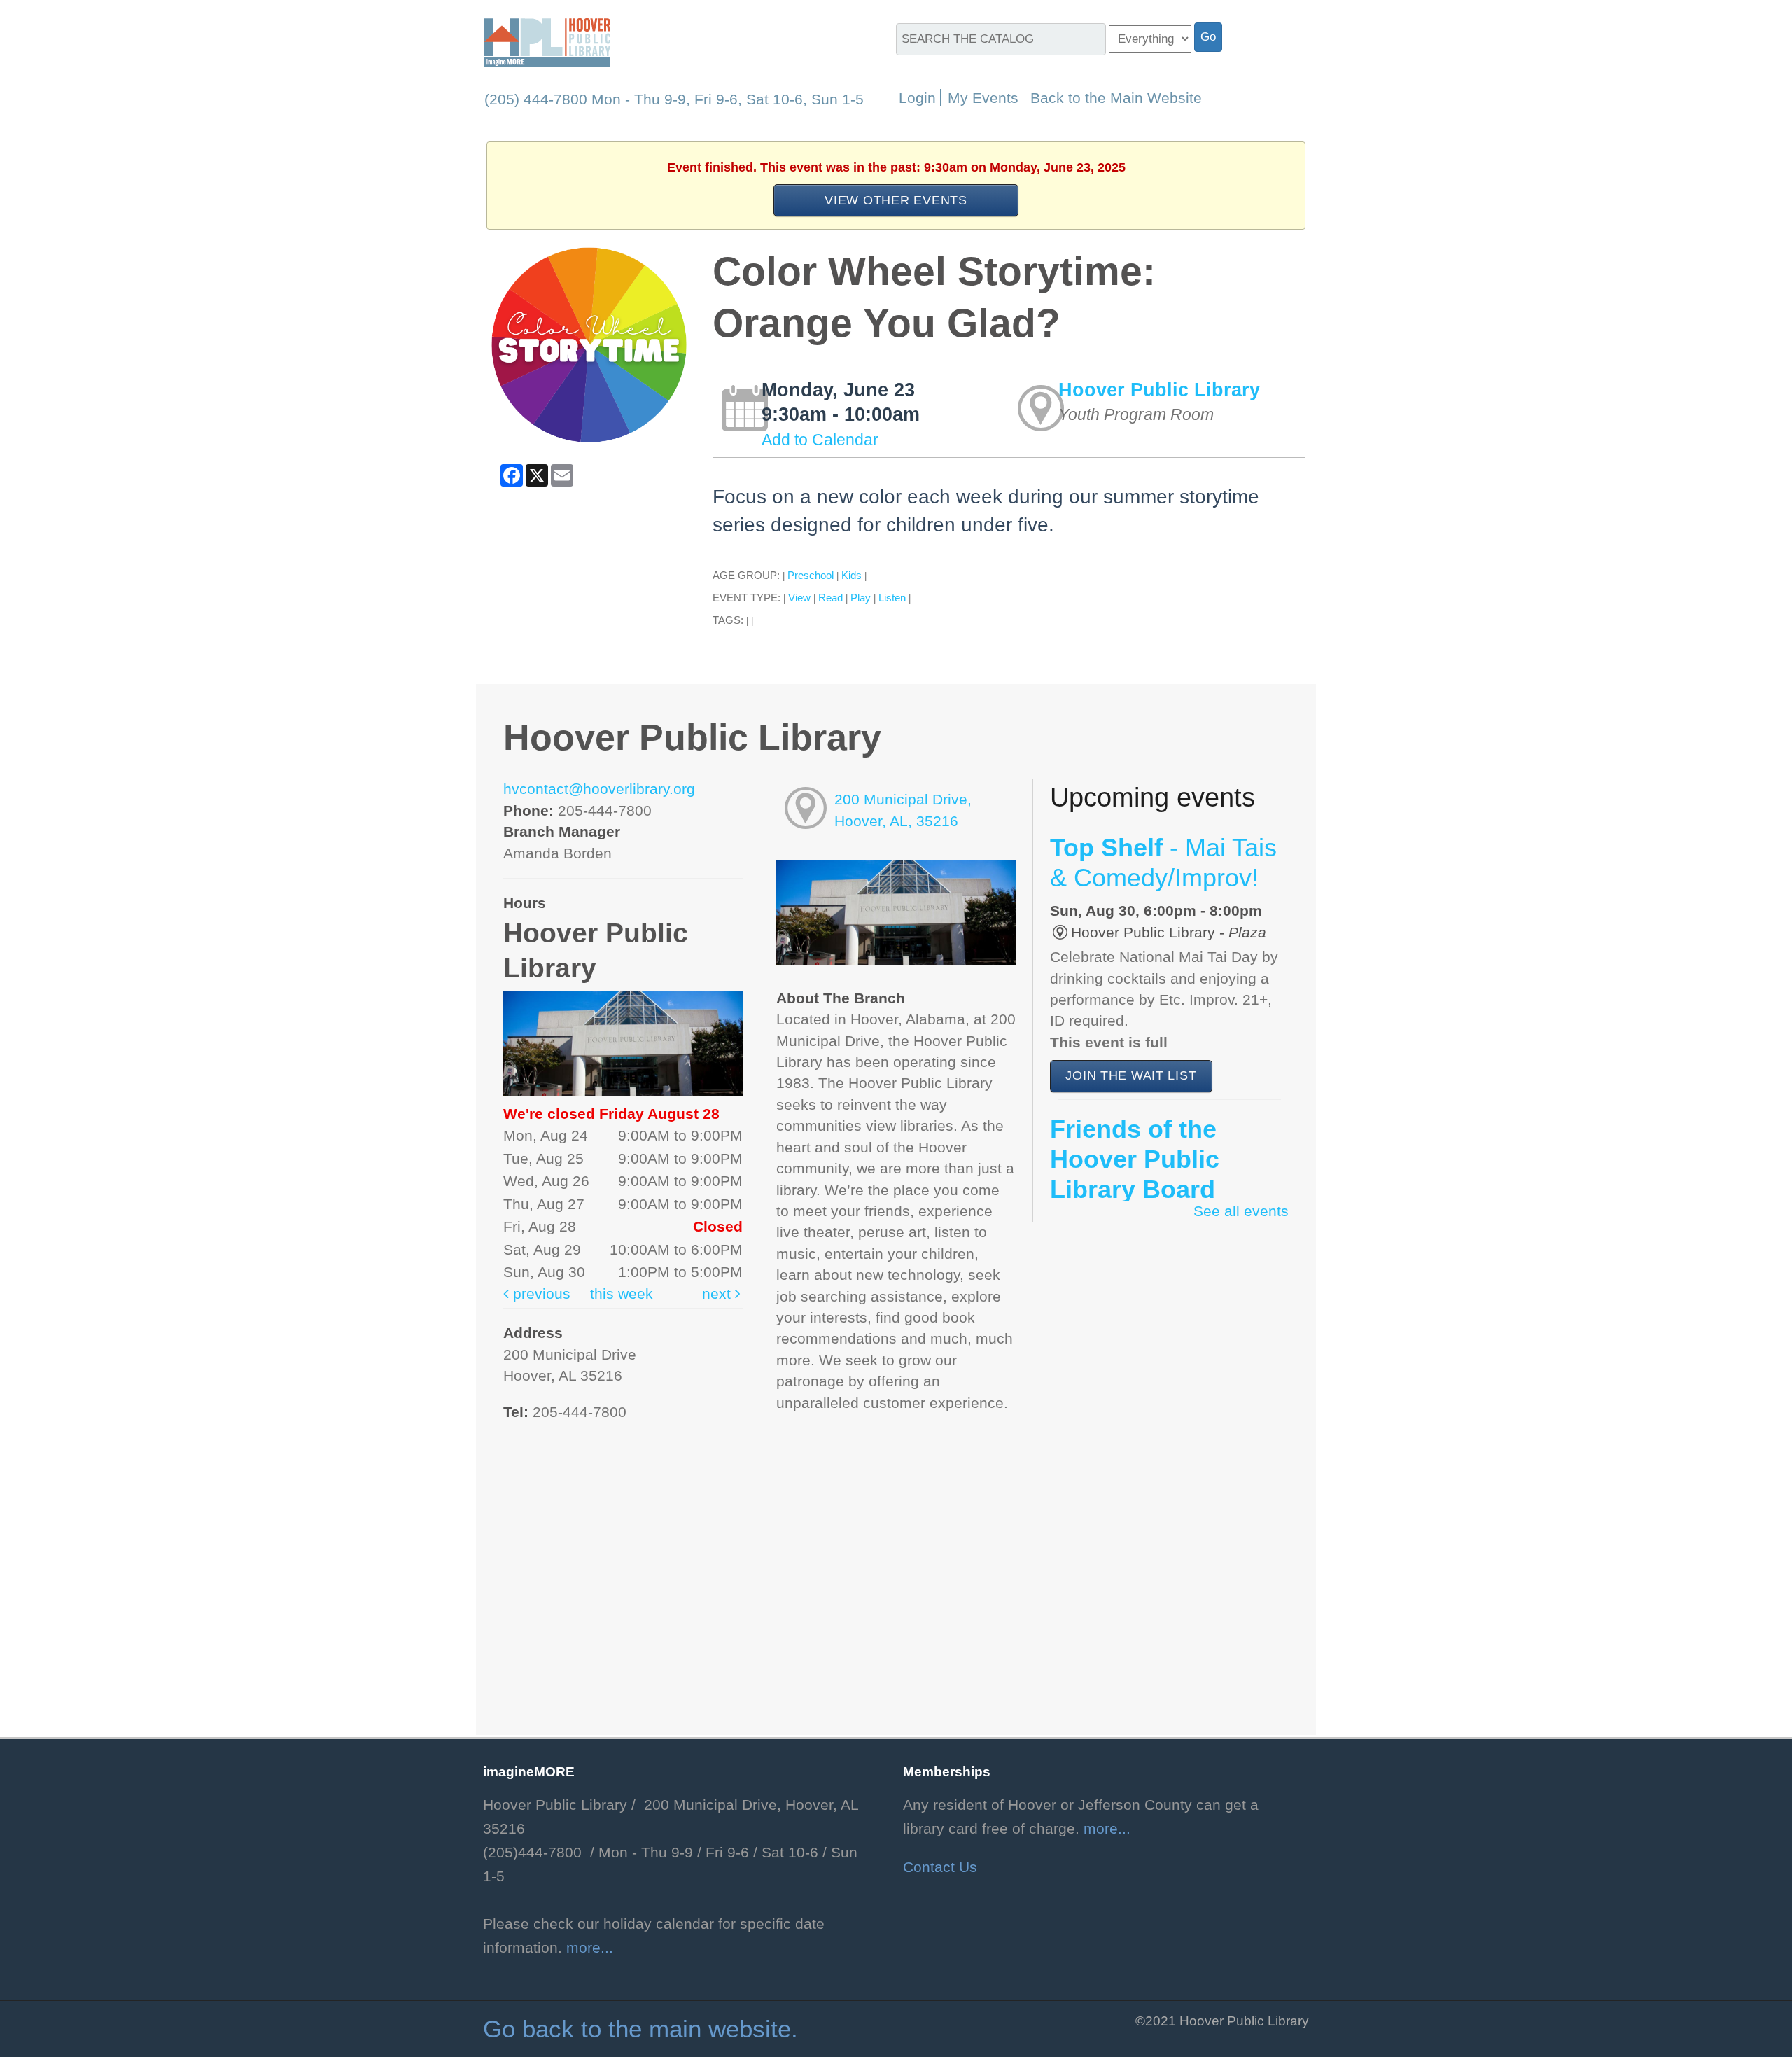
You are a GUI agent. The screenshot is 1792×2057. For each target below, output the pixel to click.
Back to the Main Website (1116, 98)
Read (831, 598)
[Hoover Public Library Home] (547, 41)
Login (917, 98)
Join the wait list (1131, 1075)
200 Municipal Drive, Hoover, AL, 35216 (903, 810)
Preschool (811, 575)
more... (590, 1948)
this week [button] (622, 1294)
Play (861, 598)
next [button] (719, 1294)
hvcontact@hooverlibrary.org (599, 789)
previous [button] (540, 1294)
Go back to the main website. (640, 2029)
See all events (1241, 1211)
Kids (852, 575)
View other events (896, 200)
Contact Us (940, 1867)
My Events (983, 98)
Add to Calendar (820, 440)
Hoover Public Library (1159, 390)
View (799, 598)
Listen (892, 598)
